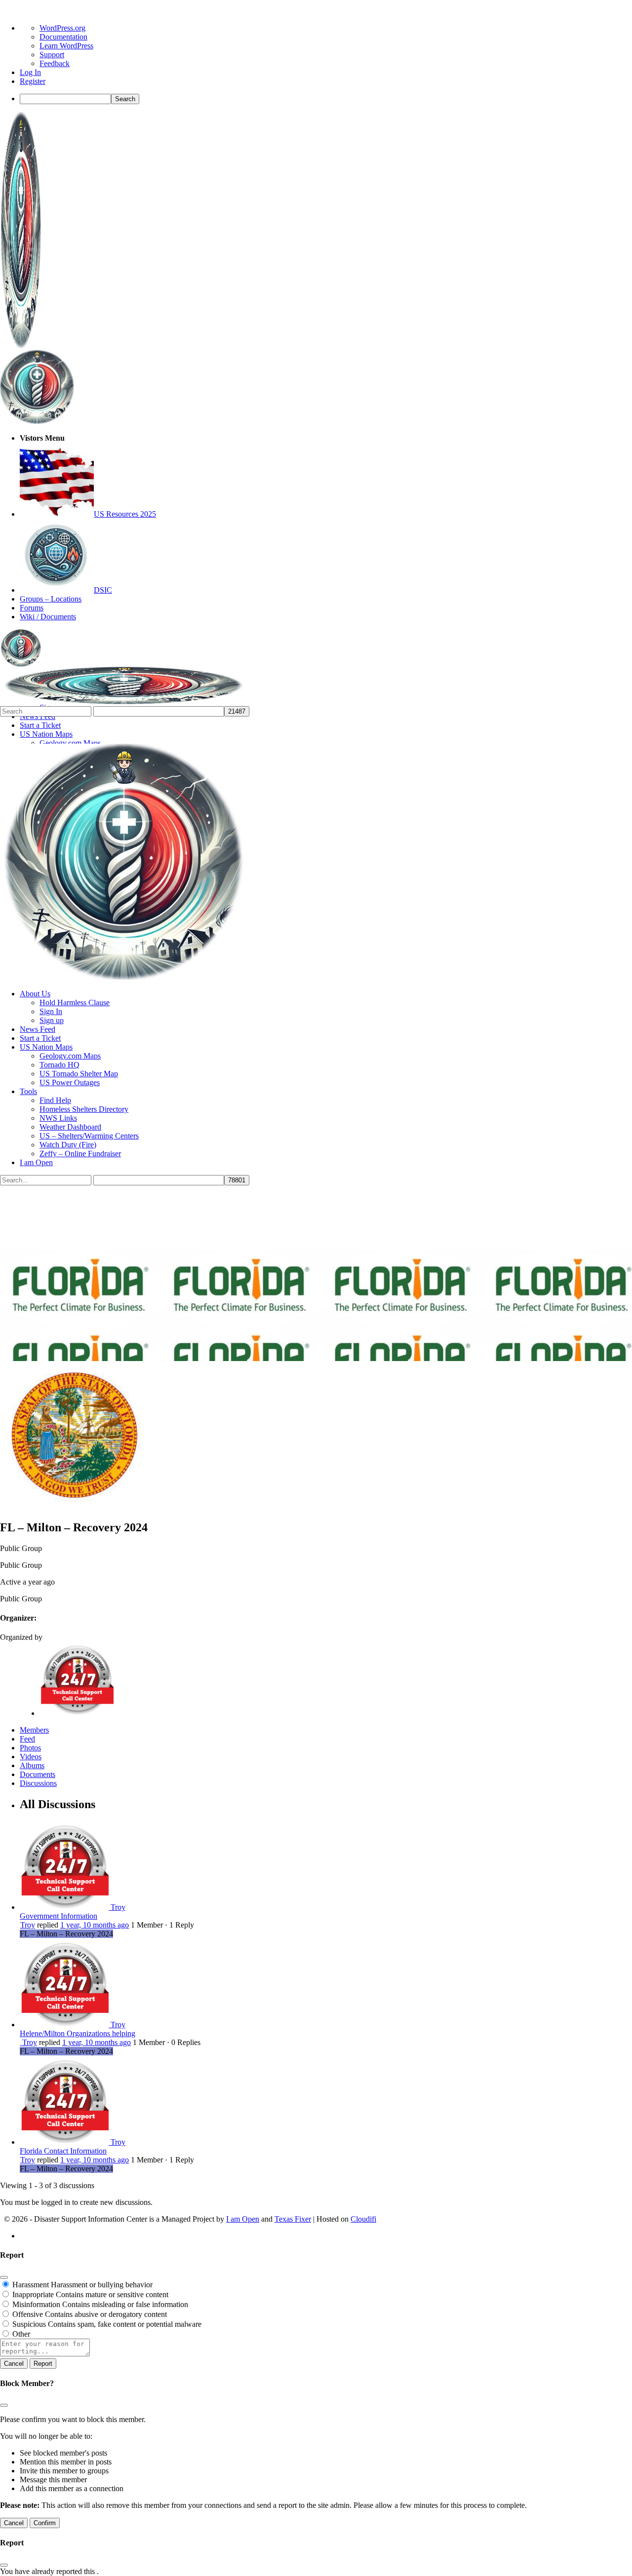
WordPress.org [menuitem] (62, 28)
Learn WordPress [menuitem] (66, 46)
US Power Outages (70, 1082)
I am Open (36, 1162)
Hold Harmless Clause (75, 1003)
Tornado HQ (59, 1065)
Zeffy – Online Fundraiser (80, 1154)
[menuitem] (326, 99)
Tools (28, 1091)
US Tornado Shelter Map (79, 1074)
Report (43, 2364)
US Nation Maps (46, 1047)
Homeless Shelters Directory (84, 1109)
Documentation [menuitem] (63, 37)
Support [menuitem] (52, 55)
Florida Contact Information (63, 2151)
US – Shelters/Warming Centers (89, 1136)
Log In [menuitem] (30, 72)
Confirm (45, 2523)
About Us (35, 994)
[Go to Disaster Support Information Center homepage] (21, 345)
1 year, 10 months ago (95, 1925)
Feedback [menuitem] (55, 63)
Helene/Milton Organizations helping (78, 2033)
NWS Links (58, 1118)
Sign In (51, 1011)
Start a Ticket (40, 1038)
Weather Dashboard (70, 1127)
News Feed (38, 1029)
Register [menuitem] (33, 81)
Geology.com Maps (70, 1056)
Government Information (59, 1916)
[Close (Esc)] (4, 2277)
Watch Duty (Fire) (68, 1145)
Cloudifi (363, 2219)
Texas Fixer (293, 2219)
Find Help (55, 1100)
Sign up (52, 1020)
